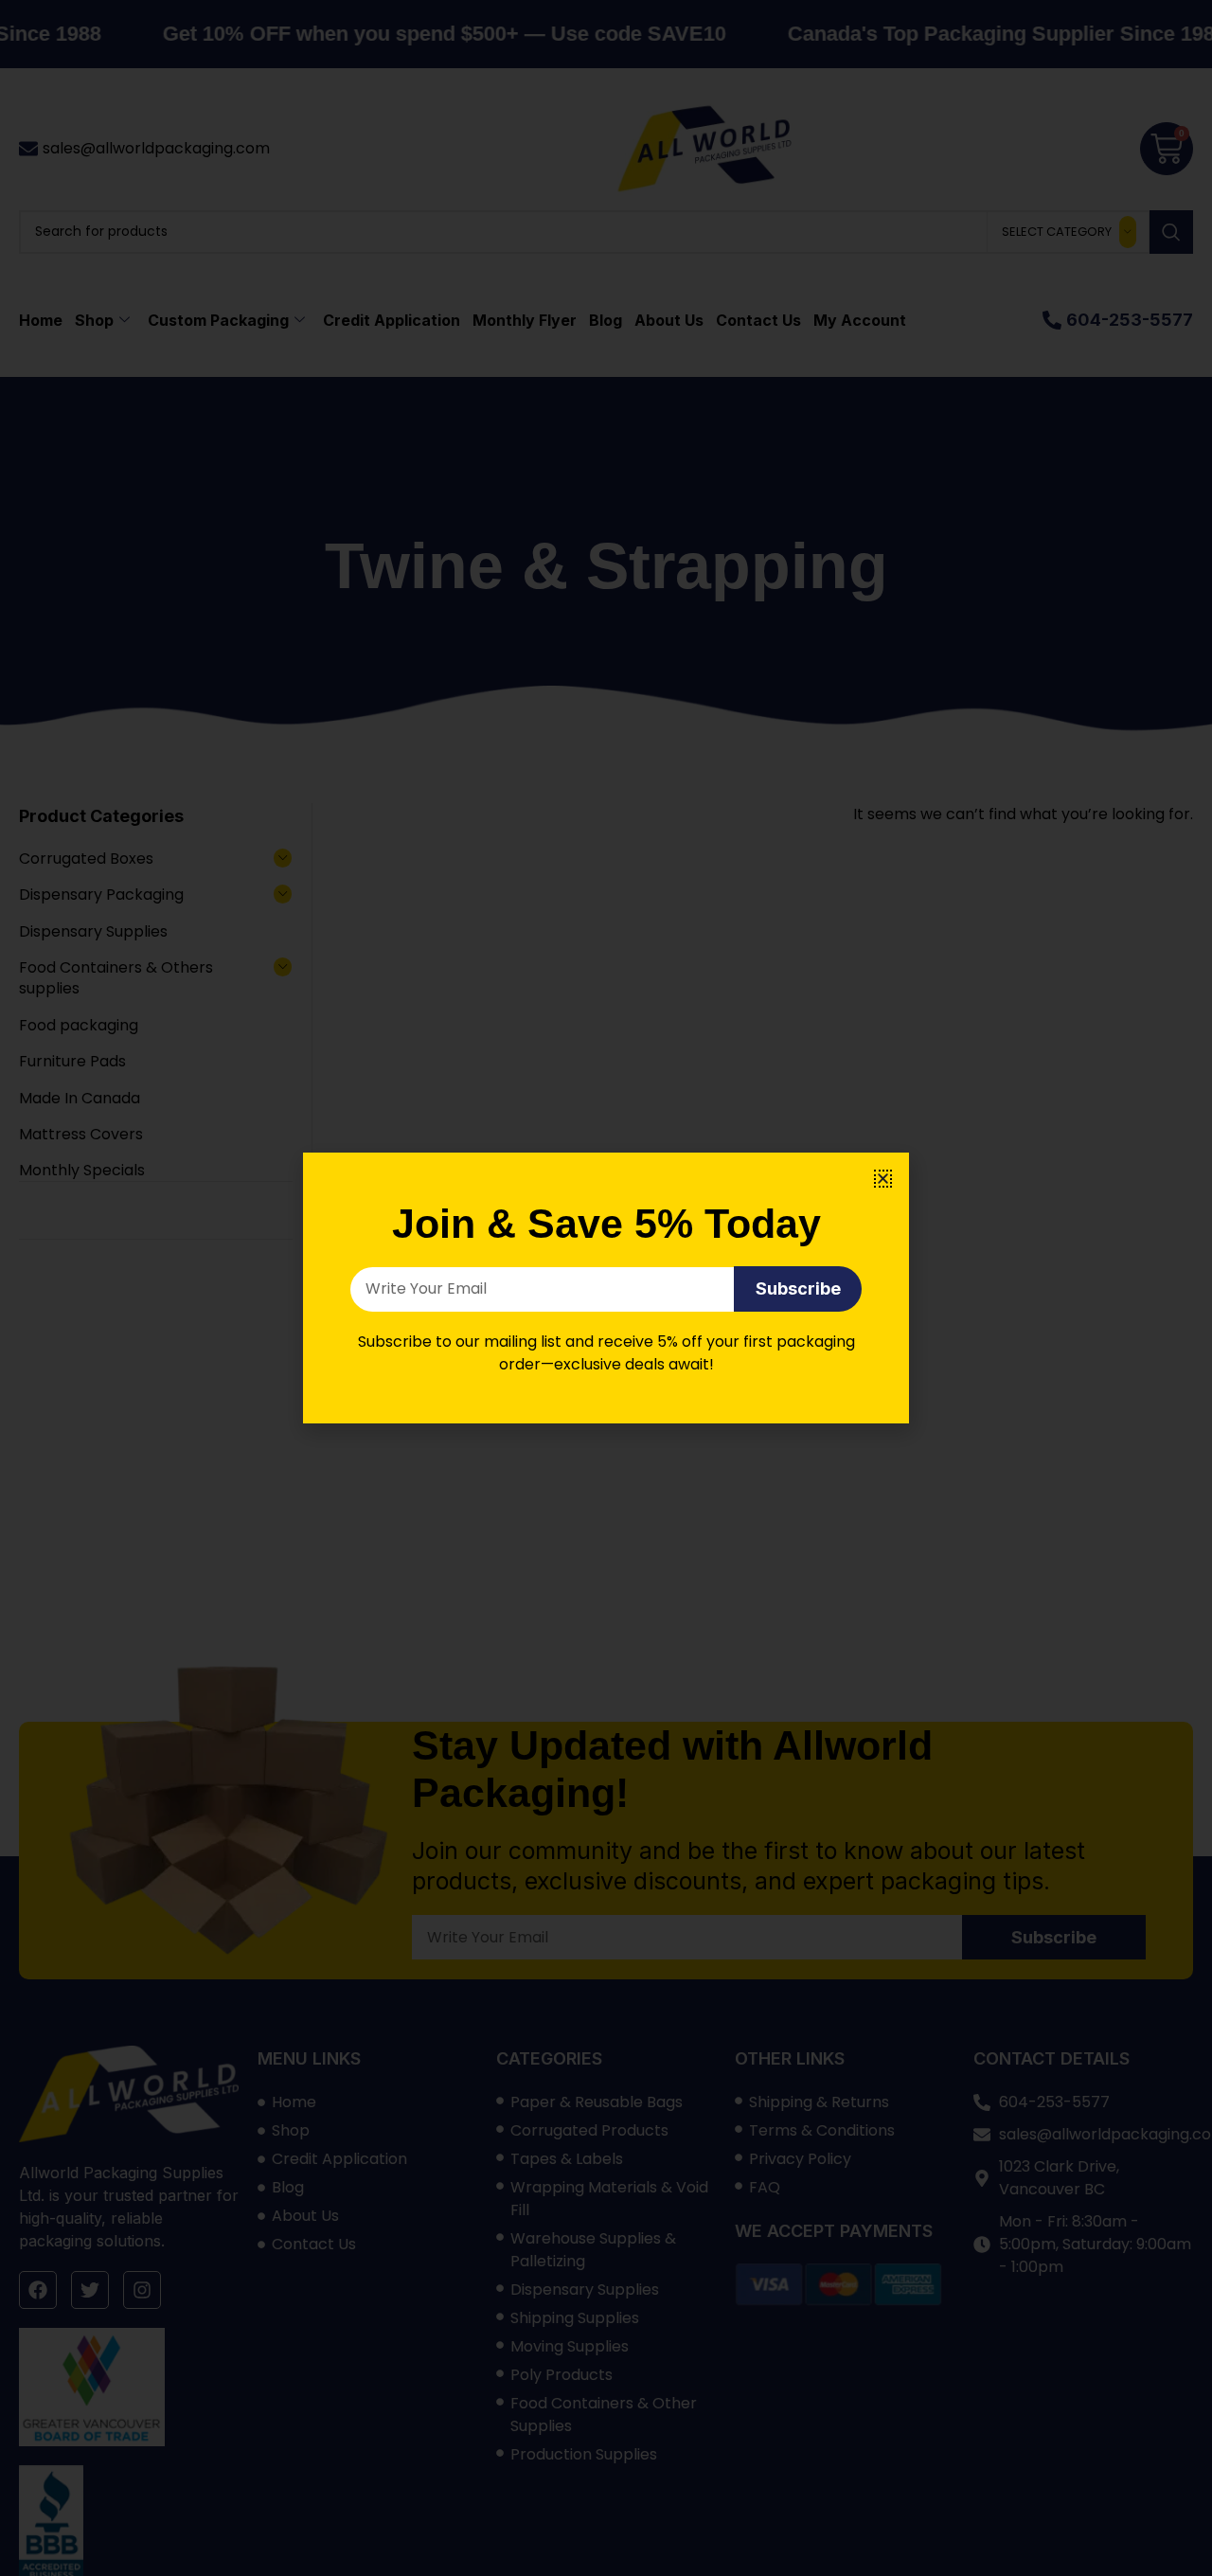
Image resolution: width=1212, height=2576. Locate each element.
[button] (883, 1179)
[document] (606, 1288)
